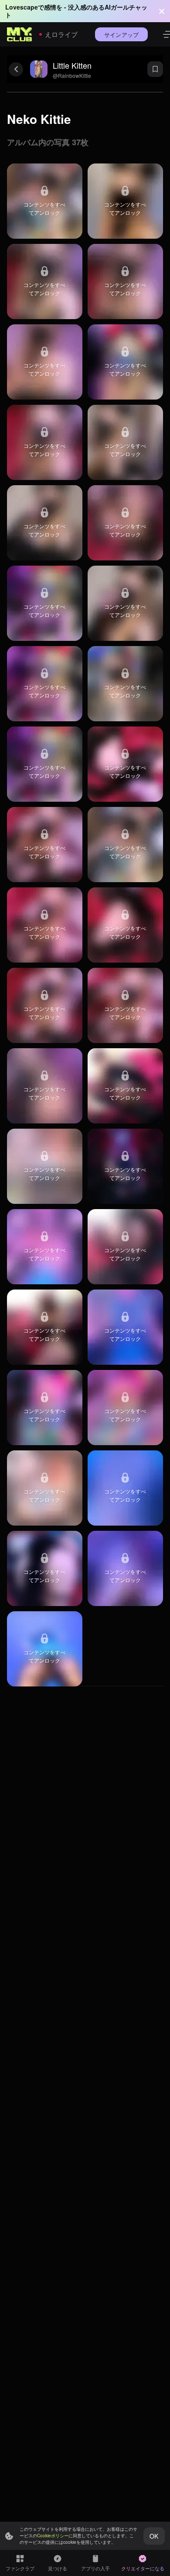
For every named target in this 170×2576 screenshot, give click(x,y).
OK (154, 2536)
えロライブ (61, 34)
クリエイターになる (143, 2568)
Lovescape (22, 7)
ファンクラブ (20, 2568)
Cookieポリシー (53, 2536)
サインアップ (121, 35)
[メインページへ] (20, 34)
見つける (58, 2568)
